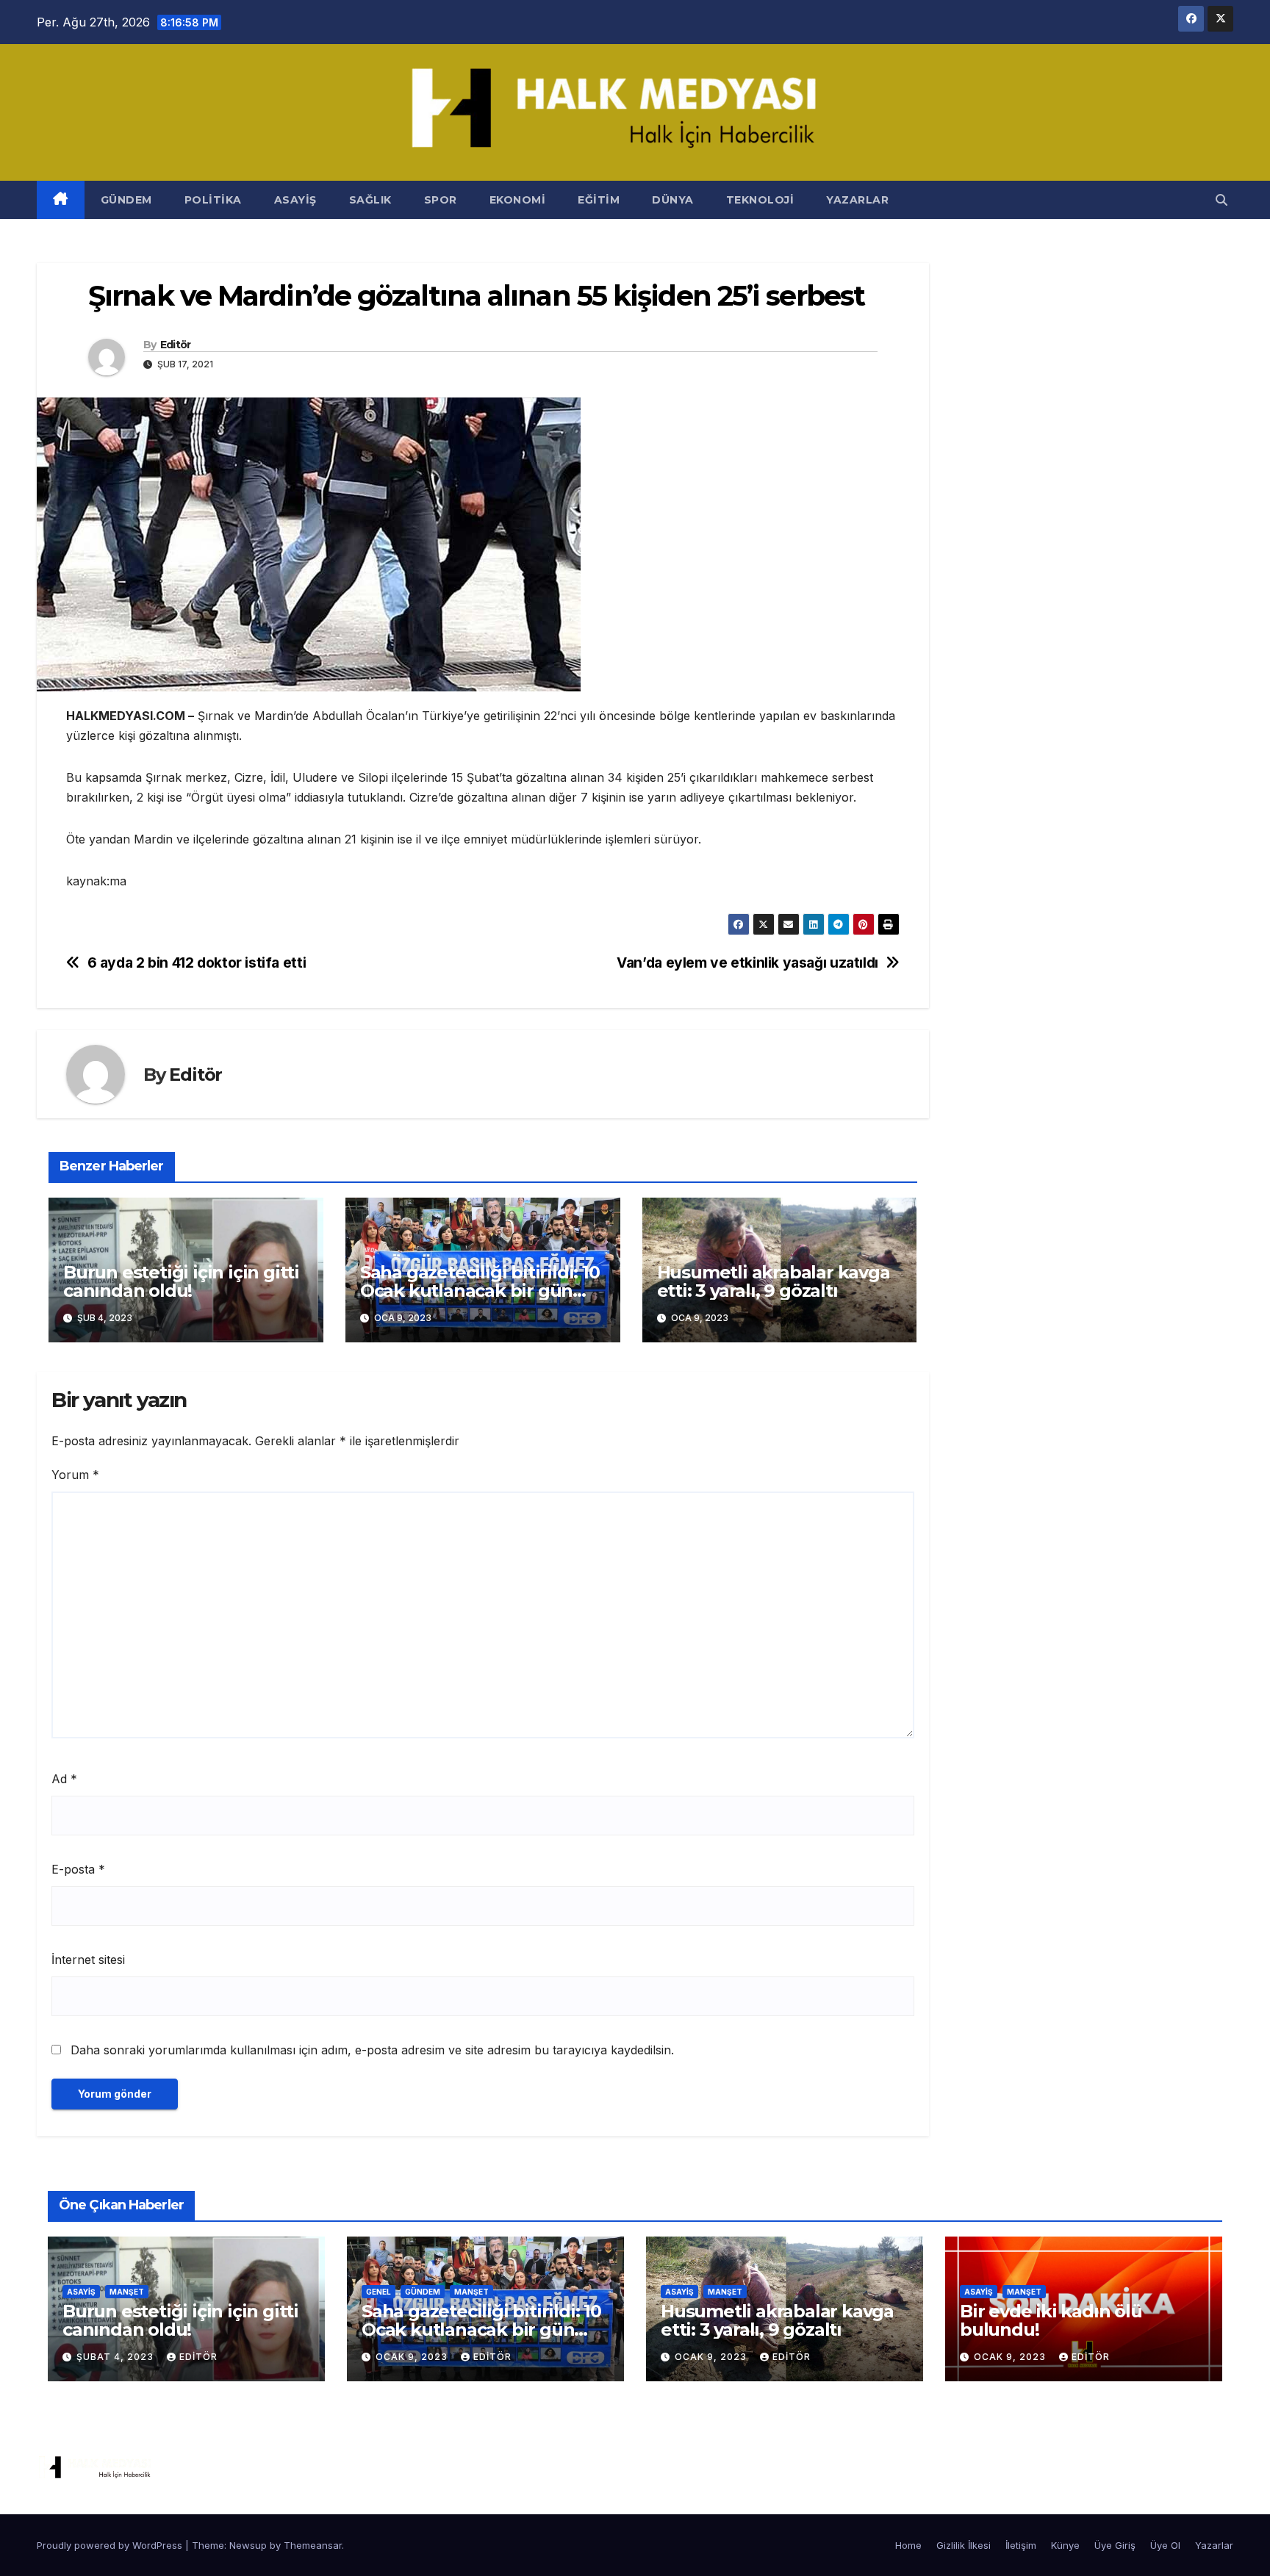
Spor (441, 200)
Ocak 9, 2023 (413, 2357)
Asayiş (295, 200)
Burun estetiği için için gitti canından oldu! (181, 1281)
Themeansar (313, 2545)
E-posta (78, 1869)
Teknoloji (760, 200)
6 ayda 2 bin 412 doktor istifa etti (197, 963)
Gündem (126, 200)
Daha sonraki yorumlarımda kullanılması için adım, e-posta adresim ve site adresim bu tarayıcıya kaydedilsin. (372, 2050)
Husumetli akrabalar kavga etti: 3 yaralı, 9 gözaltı (774, 1281)
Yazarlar (857, 200)
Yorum (75, 1475)
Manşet (127, 2292)
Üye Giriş (1115, 2545)
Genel (379, 2292)
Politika (213, 200)
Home (908, 2545)
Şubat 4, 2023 (116, 2357)
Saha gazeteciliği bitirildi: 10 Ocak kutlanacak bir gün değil (480, 1291)
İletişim (1021, 2545)
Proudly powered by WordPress (111, 2545)
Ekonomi (518, 200)
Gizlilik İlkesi (964, 2545)
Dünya (673, 200)
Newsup (248, 2545)
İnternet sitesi (88, 1960)
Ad (64, 1779)
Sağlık (370, 200)
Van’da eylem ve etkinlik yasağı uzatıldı (747, 963)
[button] (1221, 200)
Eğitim (599, 200)
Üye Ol (1165, 2545)
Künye (1065, 2545)
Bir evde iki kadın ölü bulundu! (1051, 2320)
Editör (176, 345)
